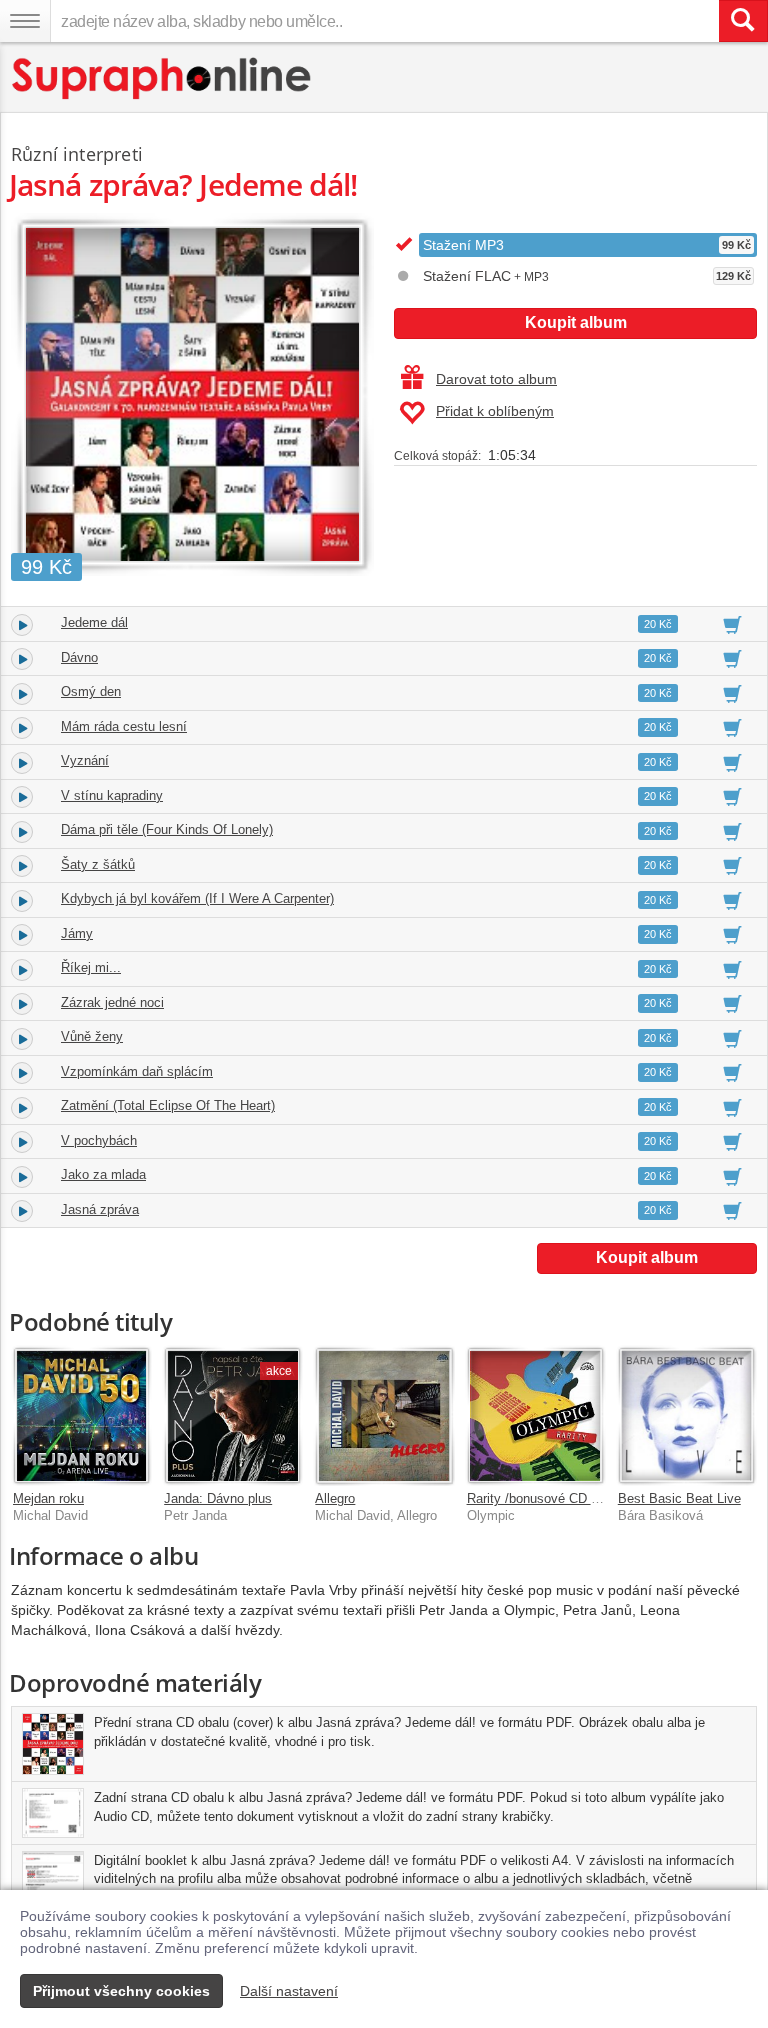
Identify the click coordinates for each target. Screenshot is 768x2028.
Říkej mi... (91, 967)
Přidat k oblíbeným (495, 411)
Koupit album (576, 322)
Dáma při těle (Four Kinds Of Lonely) (167, 829)
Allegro (335, 1498)
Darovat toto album (496, 379)
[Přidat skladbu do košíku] (732, 624)
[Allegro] (383, 1415)
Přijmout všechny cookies (121, 1991)
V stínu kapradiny (112, 795)
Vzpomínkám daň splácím (137, 1071)
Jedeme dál (94, 622)
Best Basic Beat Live (679, 1498)
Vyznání (85, 760)
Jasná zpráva (100, 1209)
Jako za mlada (103, 1174)
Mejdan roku (48, 1498)
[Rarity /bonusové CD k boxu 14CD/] (535, 1415)
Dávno (79, 657)
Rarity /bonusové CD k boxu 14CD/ (568, 1498)
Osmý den (91, 691)
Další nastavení (289, 1991)
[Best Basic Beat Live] (686, 1415)
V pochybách (99, 1140)
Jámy (77, 933)
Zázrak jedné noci (112, 1002)
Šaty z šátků (98, 864)
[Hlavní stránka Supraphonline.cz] (162, 78)
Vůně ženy (92, 1036)
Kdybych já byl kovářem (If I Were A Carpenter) (197, 898)
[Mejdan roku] (81, 1415)
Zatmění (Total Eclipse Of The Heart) (168, 1105)
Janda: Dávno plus (218, 1498)
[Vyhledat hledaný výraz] (743, 21)
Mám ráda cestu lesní (124, 726)
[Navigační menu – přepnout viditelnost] (25, 21)
